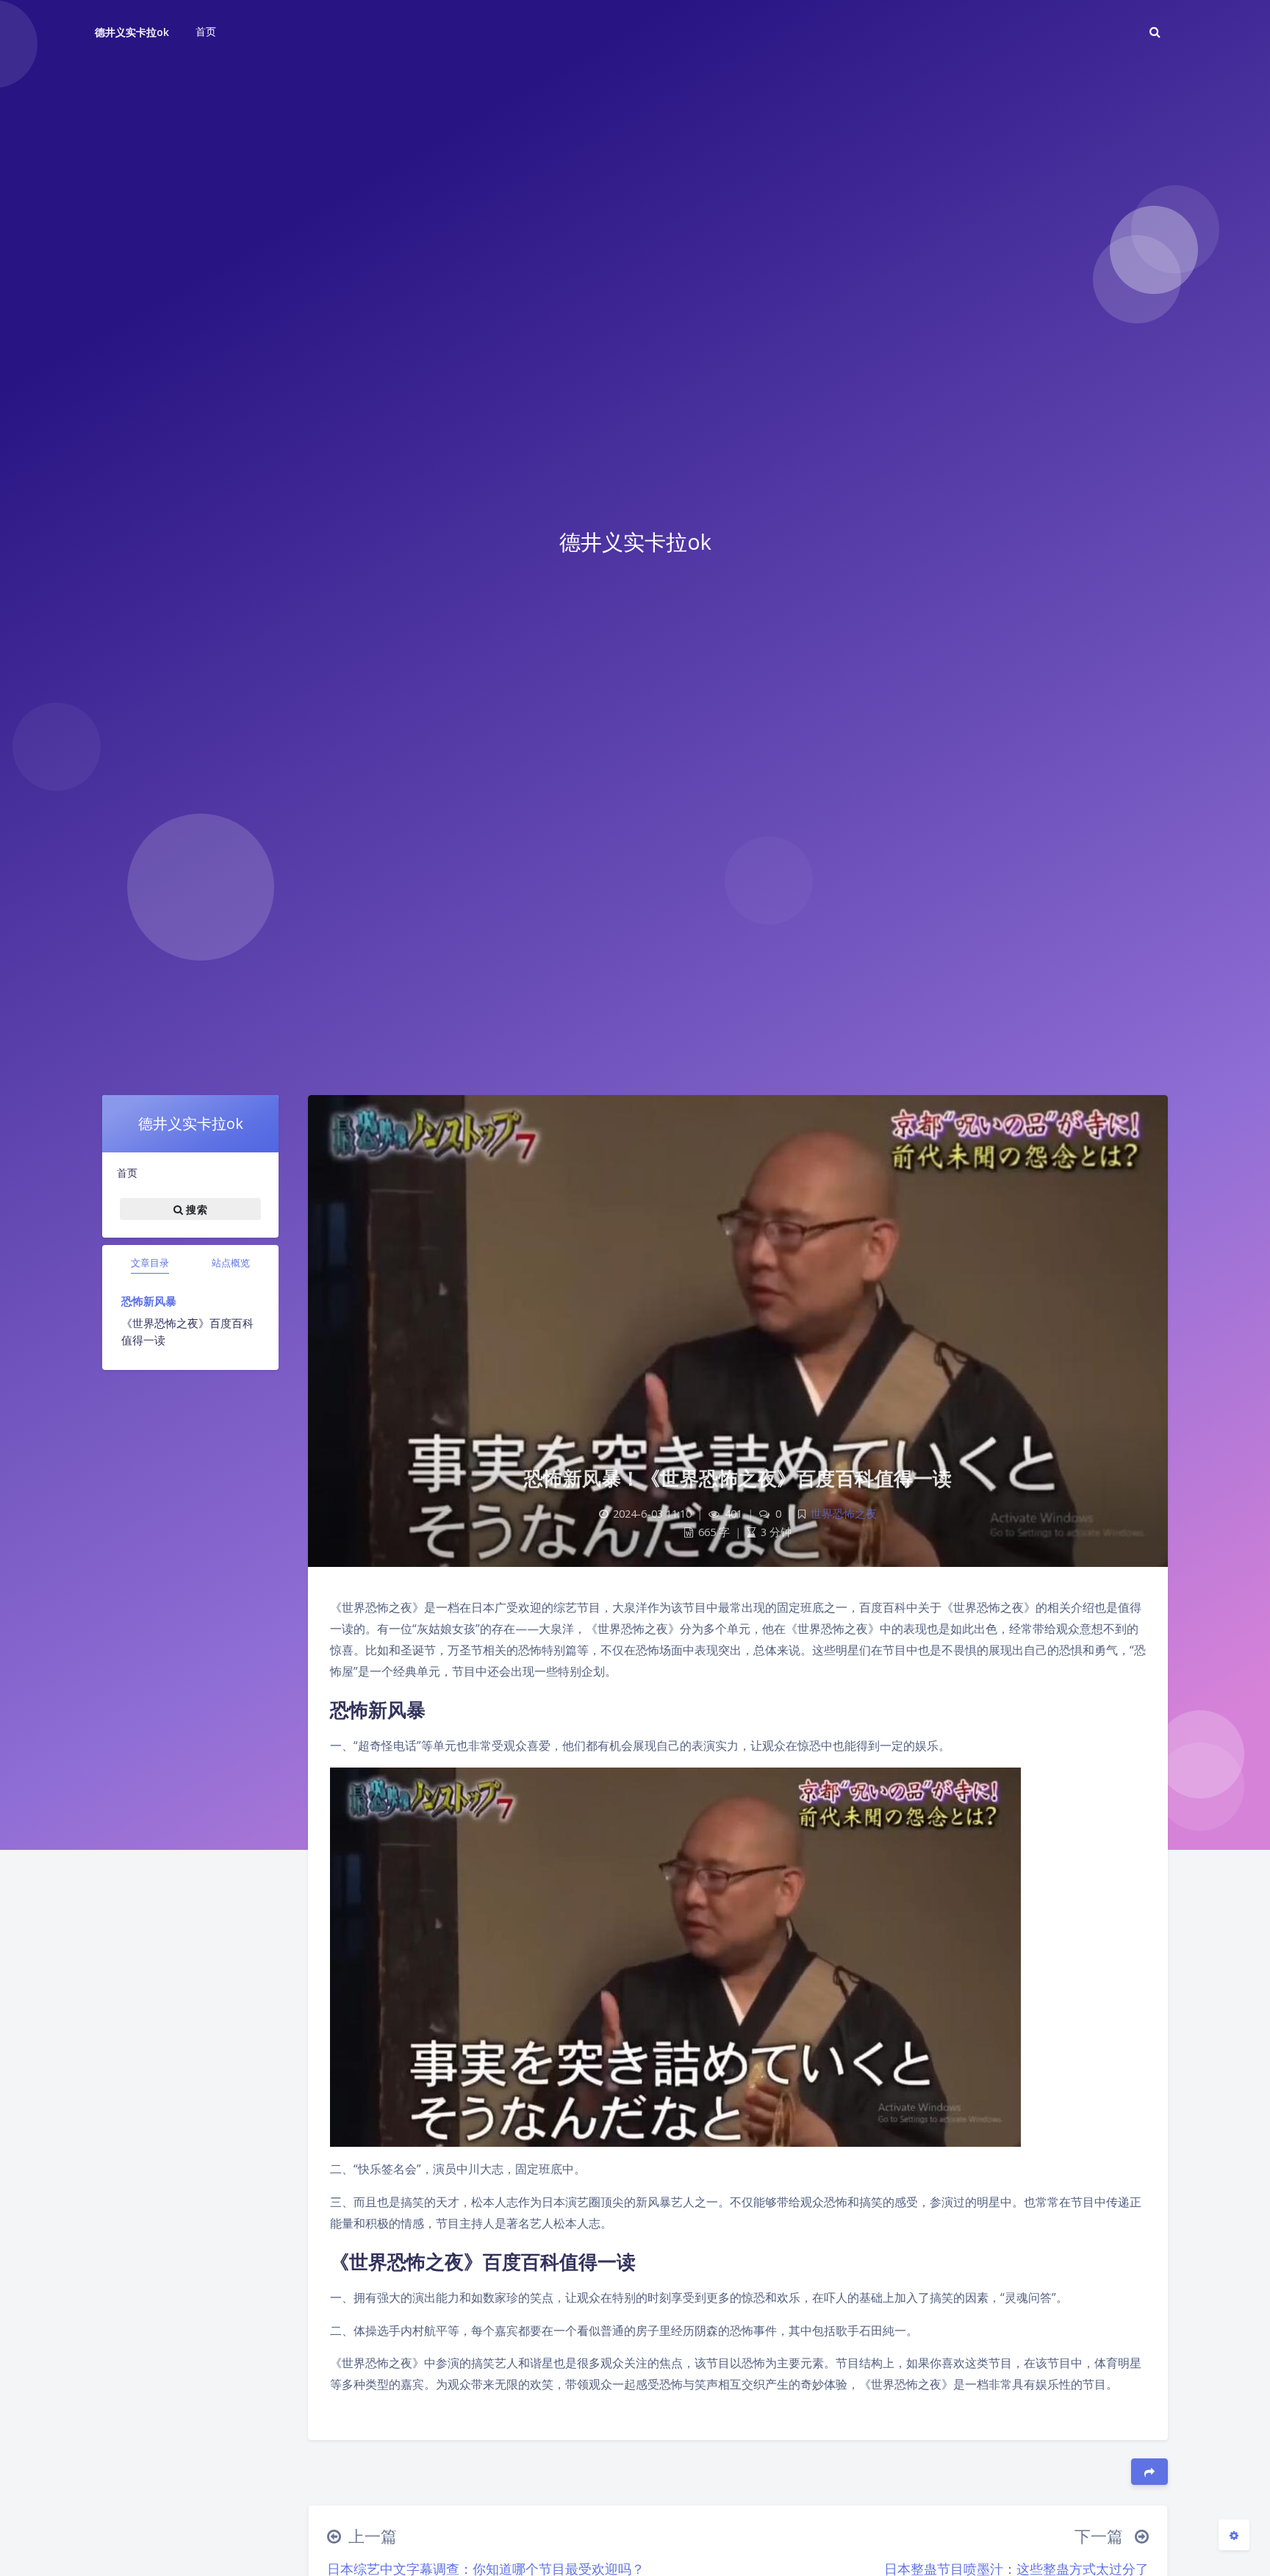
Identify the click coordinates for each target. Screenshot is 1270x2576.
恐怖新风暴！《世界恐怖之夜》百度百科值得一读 (738, 1478)
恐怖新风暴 (149, 1301)
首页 (127, 1173)
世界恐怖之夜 (844, 1514)
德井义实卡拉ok (132, 32)
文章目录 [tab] (150, 1263)
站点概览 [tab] (231, 1263)
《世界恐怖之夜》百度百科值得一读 (187, 1331)
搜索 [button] (195, 1209)
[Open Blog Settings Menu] (1234, 2535)
